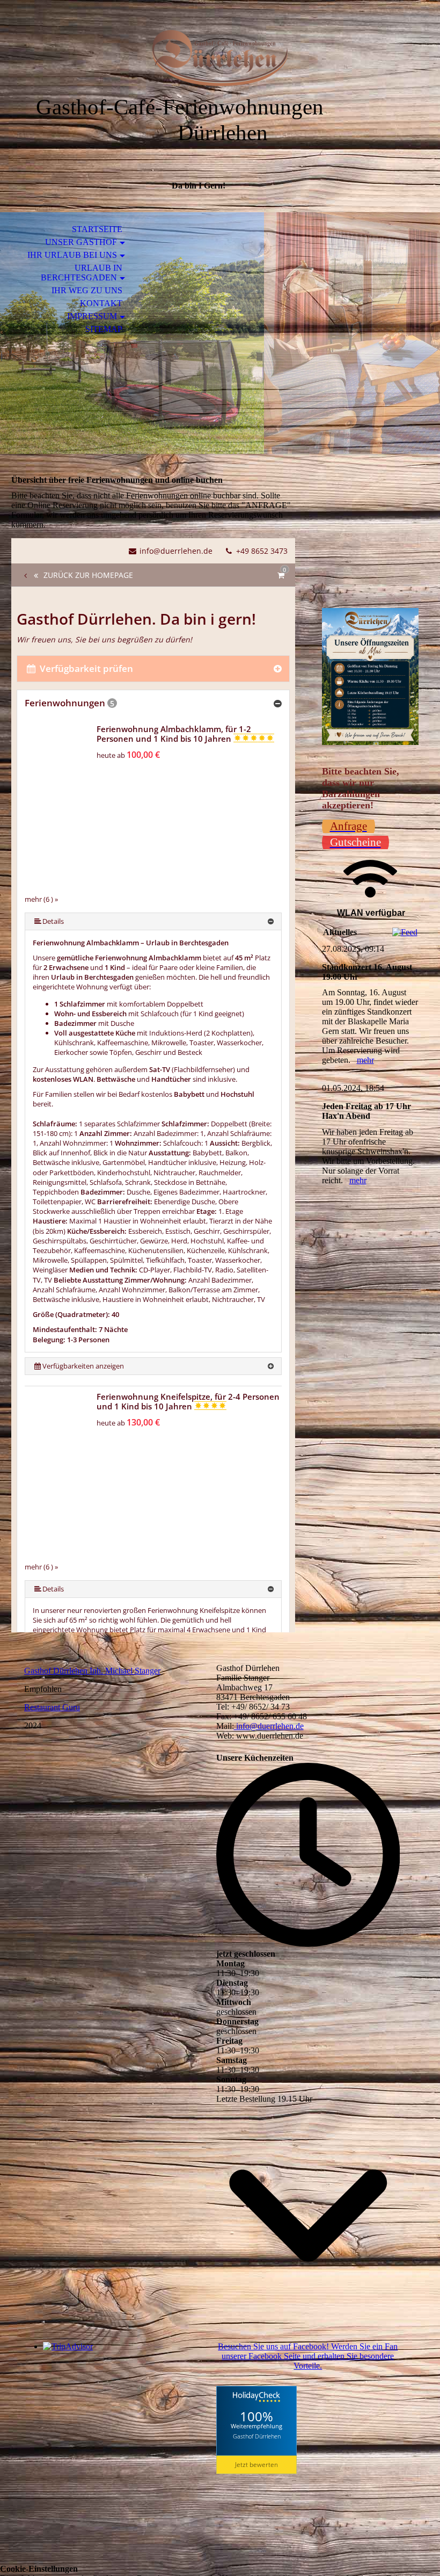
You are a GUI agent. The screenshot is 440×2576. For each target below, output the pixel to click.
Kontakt (101, 303)
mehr (365, 1060)
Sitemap (104, 329)
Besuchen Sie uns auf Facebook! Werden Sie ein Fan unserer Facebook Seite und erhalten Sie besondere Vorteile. (308, 2356)
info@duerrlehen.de (269, 1726)
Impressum (92, 316)
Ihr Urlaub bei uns (72, 255)
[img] (220, 58)
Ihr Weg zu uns (87, 290)
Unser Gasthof (81, 242)
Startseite (97, 229)
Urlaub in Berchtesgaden (82, 273)
